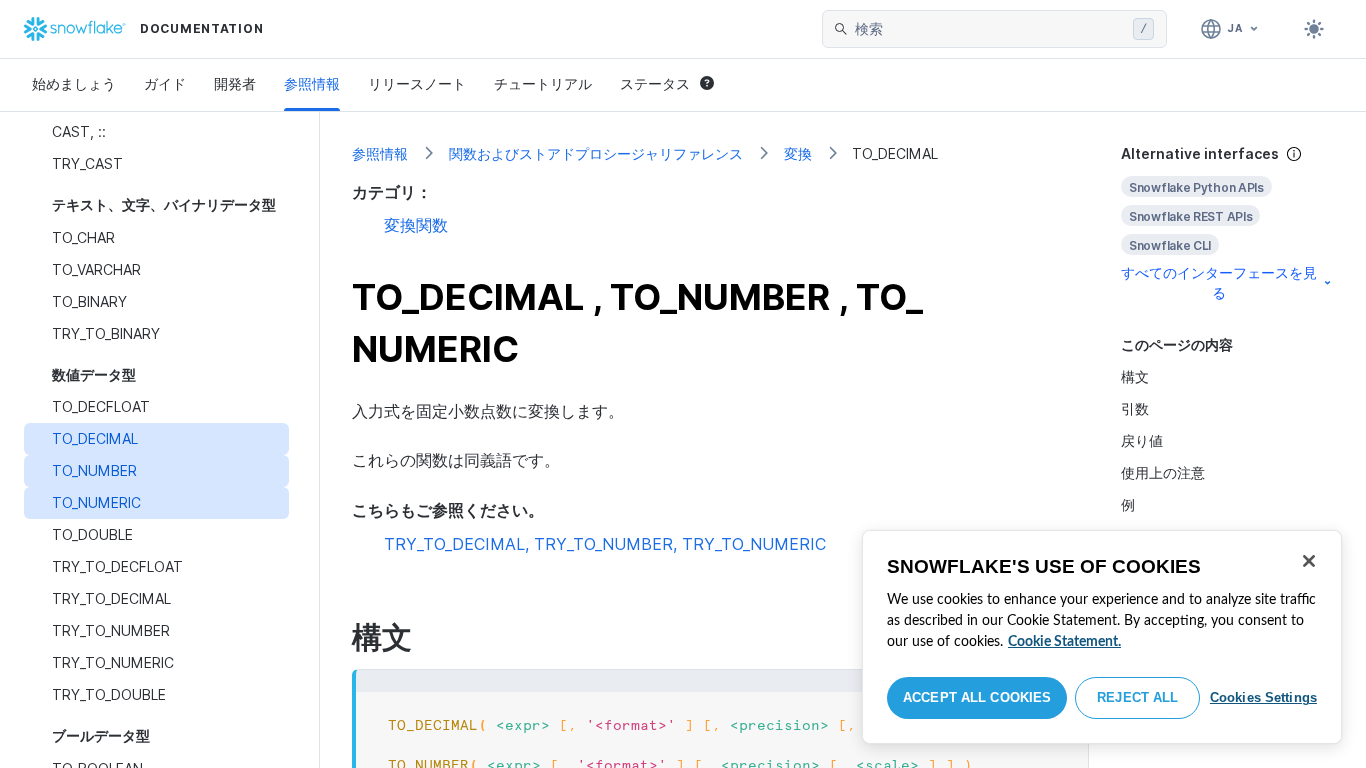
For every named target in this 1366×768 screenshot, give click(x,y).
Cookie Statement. (1064, 642)
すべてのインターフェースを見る (1219, 282)
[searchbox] (990, 29)
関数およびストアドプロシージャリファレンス (596, 153)
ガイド (165, 83)
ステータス (655, 83)
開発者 (235, 83)
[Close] (1309, 561)
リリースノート (417, 83)
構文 (1135, 376)
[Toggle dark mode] (1314, 29)
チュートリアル (543, 83)
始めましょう (74, 83)
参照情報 (312, 83)
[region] (1102, 637)
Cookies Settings (1263, 697)
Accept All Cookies (977, 697)
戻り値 (1142, 440)
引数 (1135, 408)
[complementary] (1228, 223)
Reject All (1137, 697)
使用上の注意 (1163, 472)
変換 (798, 153)
